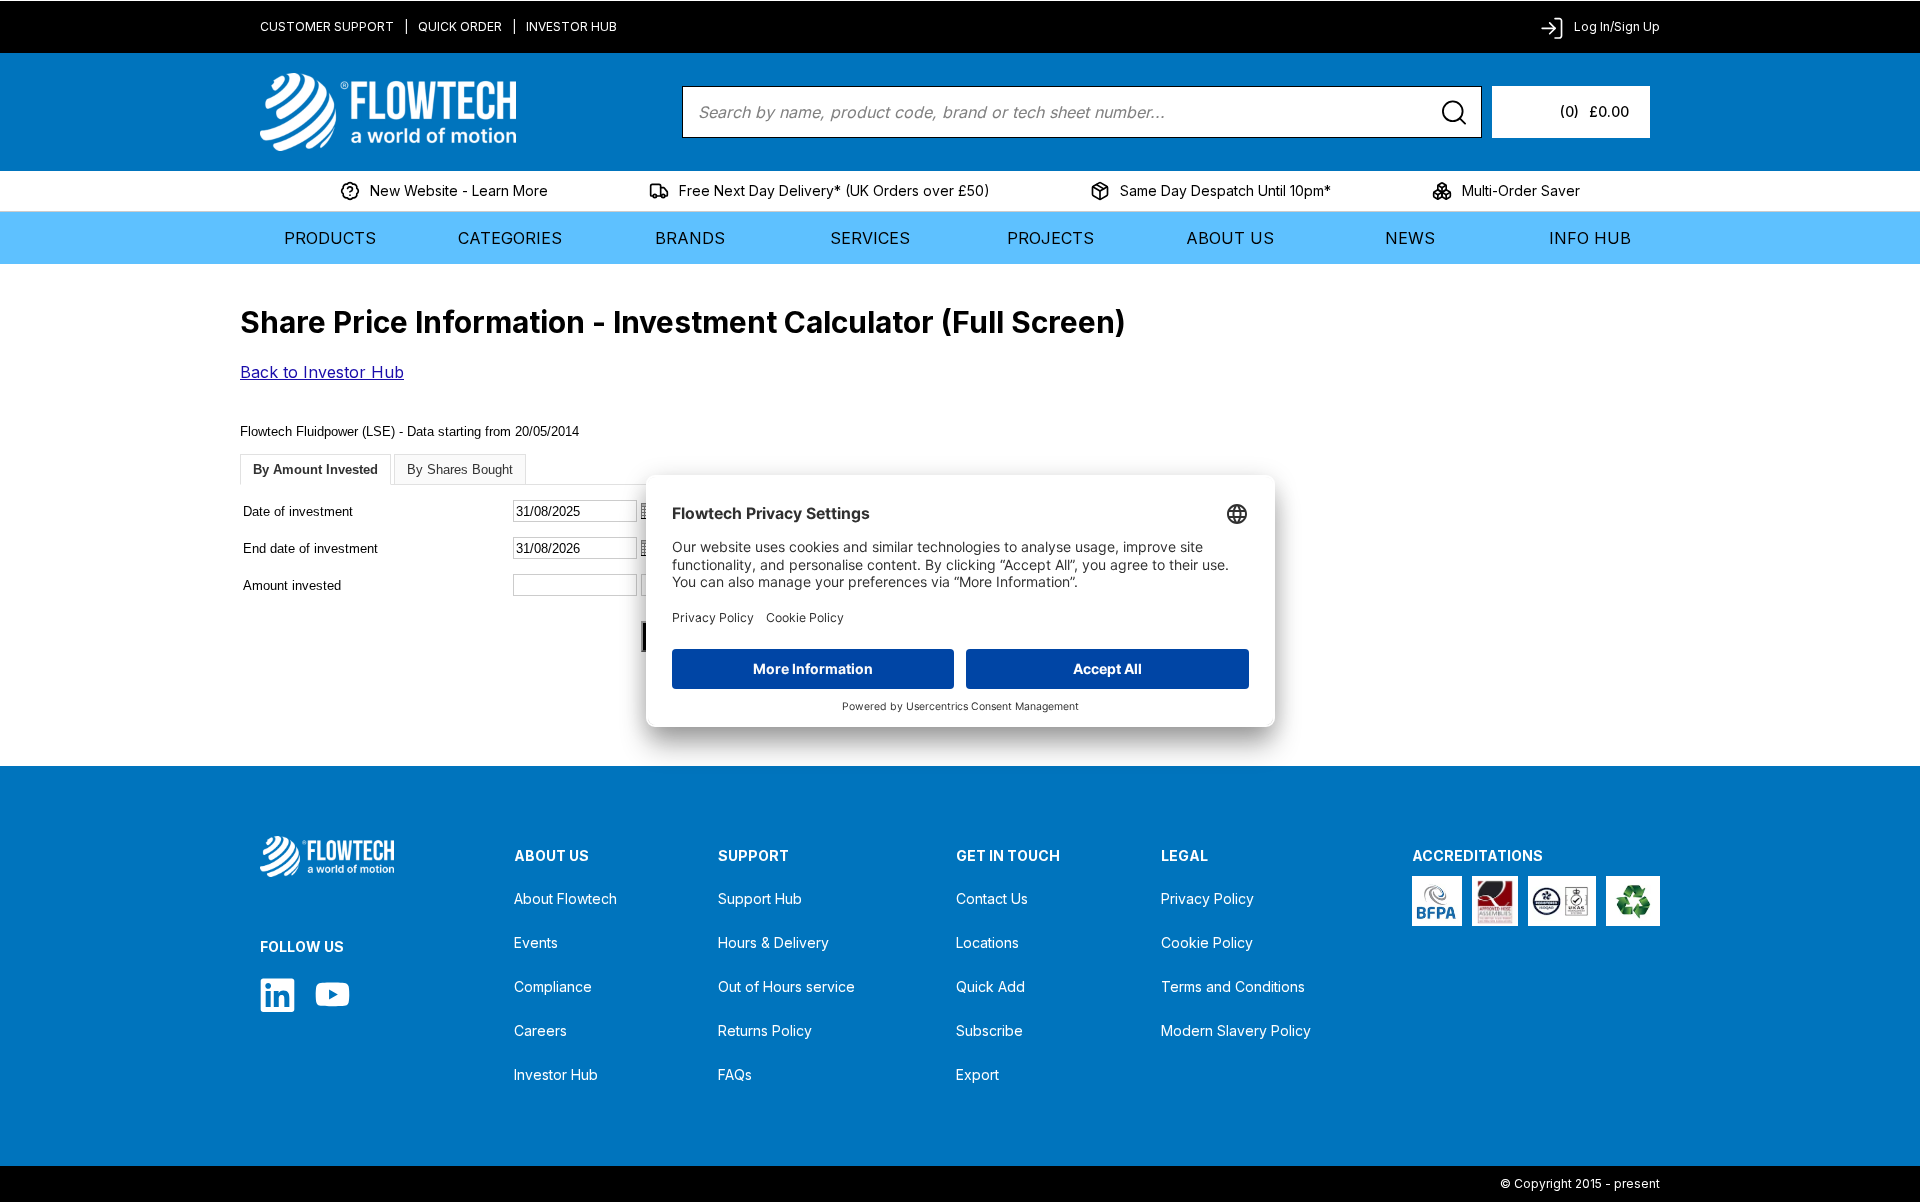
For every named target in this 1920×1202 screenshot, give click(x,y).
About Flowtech (565, 898)
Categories (510, 238)
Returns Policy (765, 1030)
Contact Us (992, 898)
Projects (1050, 238)
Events (536, 942)
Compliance (553, 986)
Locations (987, 942)
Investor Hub (571, 26)
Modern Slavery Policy (1236, 1030)
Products (330, 238)
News (1410, 238)
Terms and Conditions (1233, 986)
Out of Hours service (786, 986)
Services (870, 238)
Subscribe (989, 1030)
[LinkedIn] (277, 994)
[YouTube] (332, 994)
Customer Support (327, 26)
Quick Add (990, 986)
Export (977, 1074)
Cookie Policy (1207, 942)
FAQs (735, 1074)
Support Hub (760, 898)
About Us (1230, 238)
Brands (690, 238)
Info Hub (1590, 238)
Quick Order (460, 26)
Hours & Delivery (773, 942)
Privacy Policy (1207, 898)
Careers (540, 1030)
